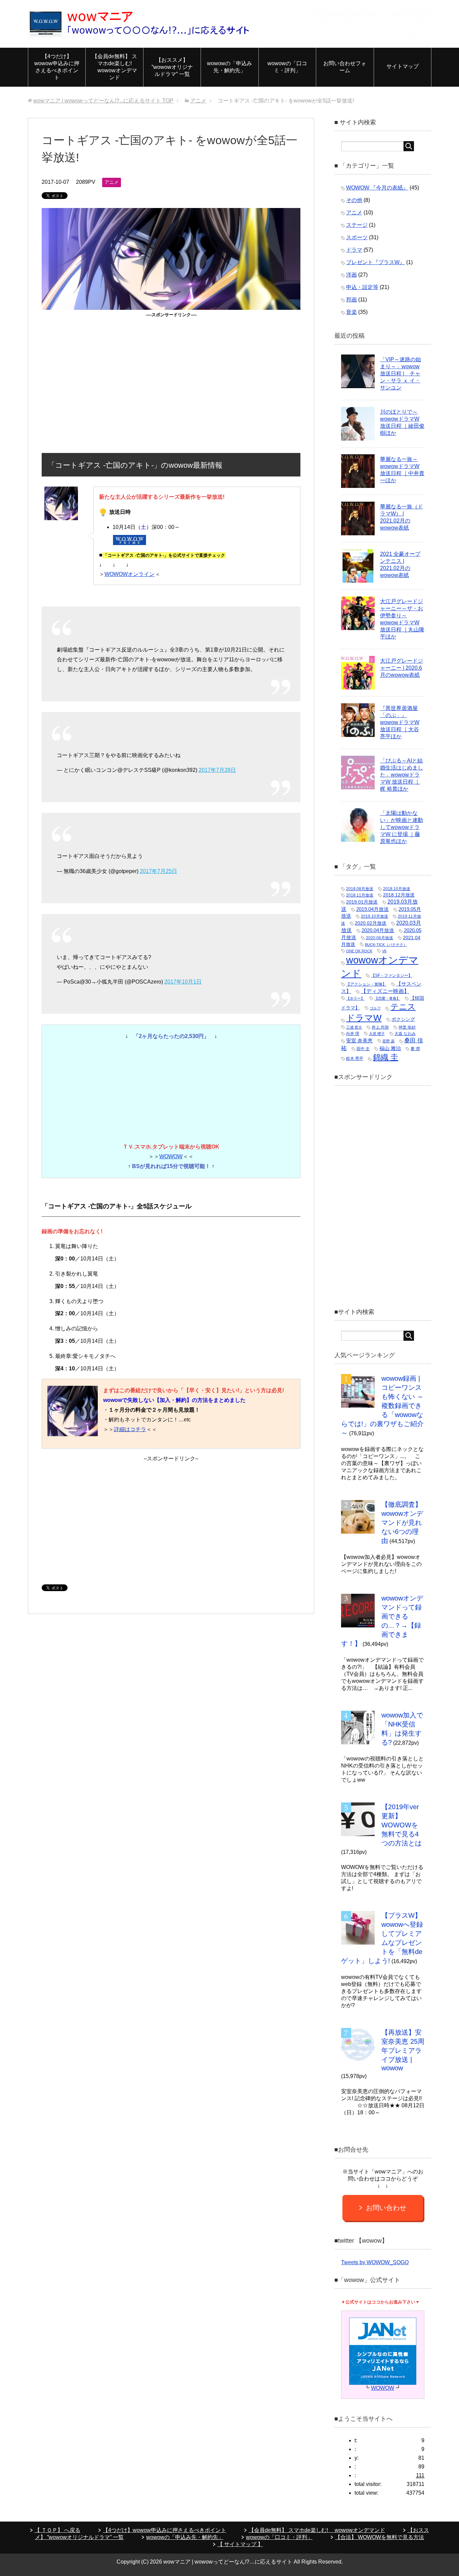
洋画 (351, 275)
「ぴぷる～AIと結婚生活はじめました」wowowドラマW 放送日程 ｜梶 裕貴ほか (402, 775)
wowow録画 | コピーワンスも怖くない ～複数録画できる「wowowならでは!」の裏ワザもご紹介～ (382, 1406)
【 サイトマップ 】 (240, 2544)
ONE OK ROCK (359, 951)
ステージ (357, 225)
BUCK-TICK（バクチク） (386, 945)
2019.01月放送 (362, 902)
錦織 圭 (386, 1057)
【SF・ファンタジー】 (392, 975)
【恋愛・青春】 (387, 998)
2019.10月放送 (374, 916)
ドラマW (364, 1018)
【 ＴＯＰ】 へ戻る (57, 2530)
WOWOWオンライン (130, 574)
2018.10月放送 (397, 889)
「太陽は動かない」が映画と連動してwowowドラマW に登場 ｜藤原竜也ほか (402, 827)
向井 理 (353, 1034)
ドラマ (354, 250)
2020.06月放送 (380, 938)
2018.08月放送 (360, 889)
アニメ (112, 182)
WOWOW (171, 1156)
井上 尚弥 (380, 1027)
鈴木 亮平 (355, 1058)
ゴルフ (375, 1008)
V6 (384, 951)
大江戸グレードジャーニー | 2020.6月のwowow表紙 (402, 668)
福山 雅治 (390, 1048)
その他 (354, 200)
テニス (403, 1007)
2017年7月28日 (217, 770)
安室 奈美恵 (359, 1041)
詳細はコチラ (130, 1429)
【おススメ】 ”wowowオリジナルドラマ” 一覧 (172, 67)
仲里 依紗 (407, 1027)
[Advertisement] (171, 366)
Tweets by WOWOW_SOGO (375, 2262)
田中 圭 (363, 1049)
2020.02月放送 (371, 923)
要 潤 (415, 1049)
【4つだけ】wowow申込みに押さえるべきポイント (57, 67)
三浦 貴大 (354, 1027)
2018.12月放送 (399, 895)
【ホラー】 (355, 998)
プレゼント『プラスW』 (375, 262)
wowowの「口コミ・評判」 (287, 67)
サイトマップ (403, 66)
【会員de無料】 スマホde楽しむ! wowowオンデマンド (115, 67)
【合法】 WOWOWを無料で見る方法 (380, 2537)
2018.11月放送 (360, 895)
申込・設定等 (362, 287)
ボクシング (403, 1019)
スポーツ (357, 237)
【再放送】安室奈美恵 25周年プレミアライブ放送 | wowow (403, 2050)
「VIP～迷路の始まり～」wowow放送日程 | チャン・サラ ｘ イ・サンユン (401, 373)
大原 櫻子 (377, 1034)
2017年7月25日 (158, 871)
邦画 (351, 300)
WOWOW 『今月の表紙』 (377, 188)
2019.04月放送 (372, 909)
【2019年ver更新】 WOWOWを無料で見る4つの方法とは (402, 1825)
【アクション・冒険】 (366, 984)
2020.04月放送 (378, 930)
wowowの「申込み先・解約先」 (229, 67)
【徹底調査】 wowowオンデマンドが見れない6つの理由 (402, 1523)
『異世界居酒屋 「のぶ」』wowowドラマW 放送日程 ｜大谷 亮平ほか (400, 722)
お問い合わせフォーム (345, 67)
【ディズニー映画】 (385, 991)
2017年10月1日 (183, 982)
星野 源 (388, 1041)
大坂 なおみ (405, 1034)
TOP (103, 101)
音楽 (351, 312)
